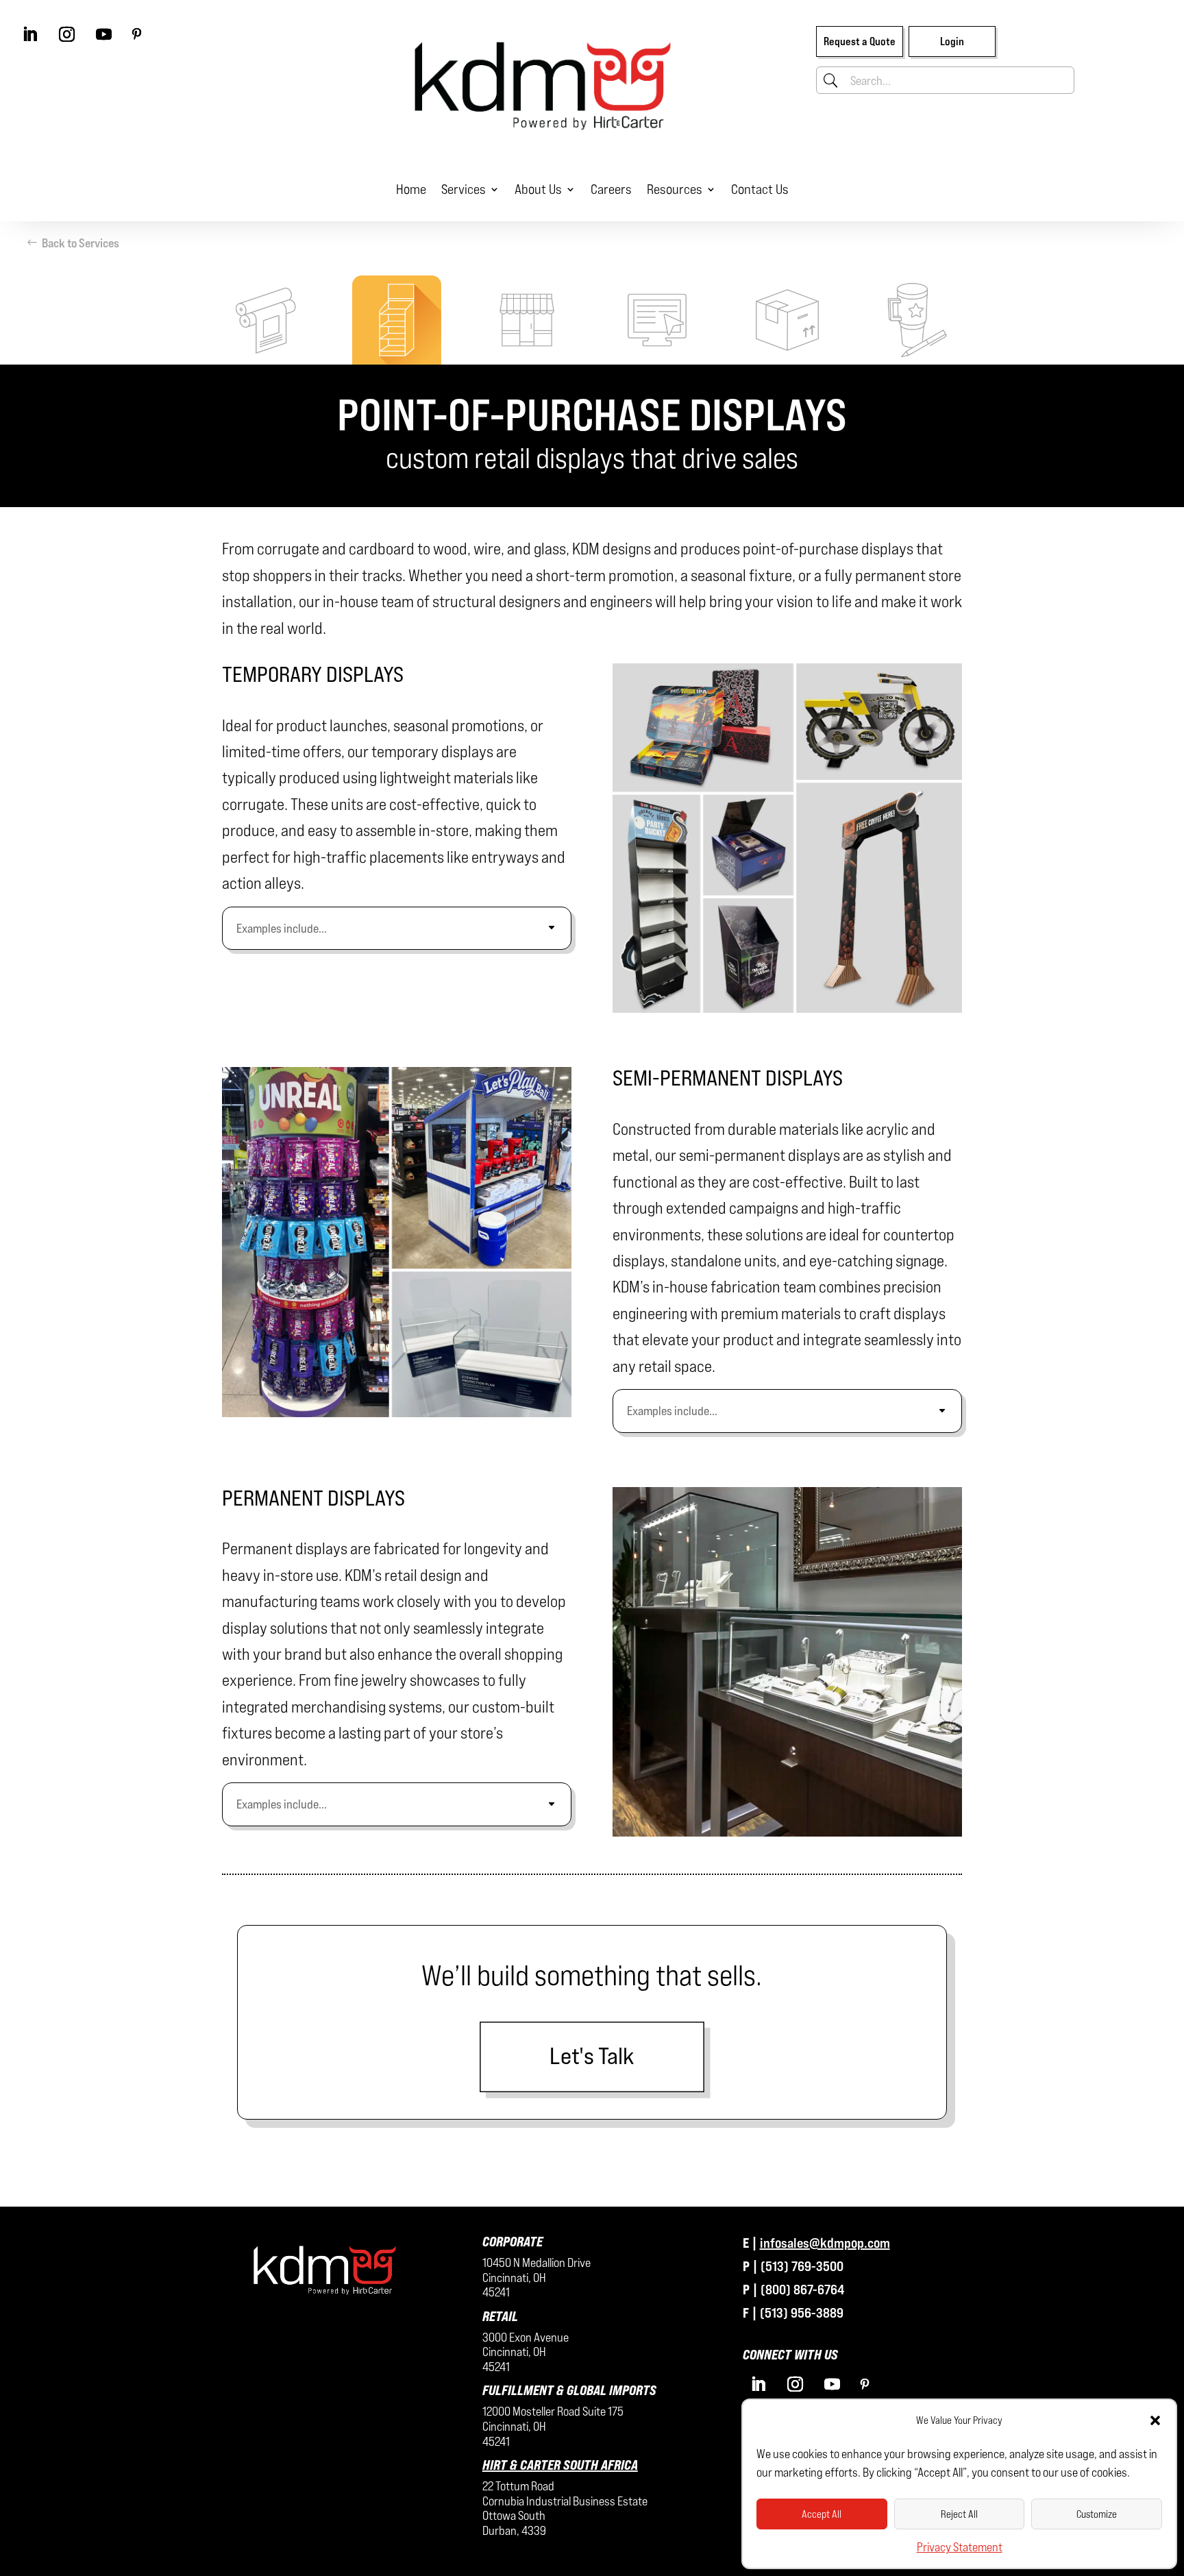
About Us (538, 189)
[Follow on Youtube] (103, 34)
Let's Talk (592, 2056)
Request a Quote (860, 41)
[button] (1155, 2420)
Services (464, 189)
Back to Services (81, 243)
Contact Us (760, 189)
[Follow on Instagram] (66, 34)
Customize (1097, 2514)
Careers (611, 189)
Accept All (822, 2514)
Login (952, 41)
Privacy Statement (960, 2547)
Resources (675, 189)
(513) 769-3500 (802, 2266)
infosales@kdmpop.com (825, 2243)
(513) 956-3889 (802, 2313)
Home (411, 189)
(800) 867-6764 (802, 2289)
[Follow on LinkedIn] (29, 34)
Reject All (959, 2514)
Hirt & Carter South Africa (560, 2465)
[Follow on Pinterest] (136, 34)
